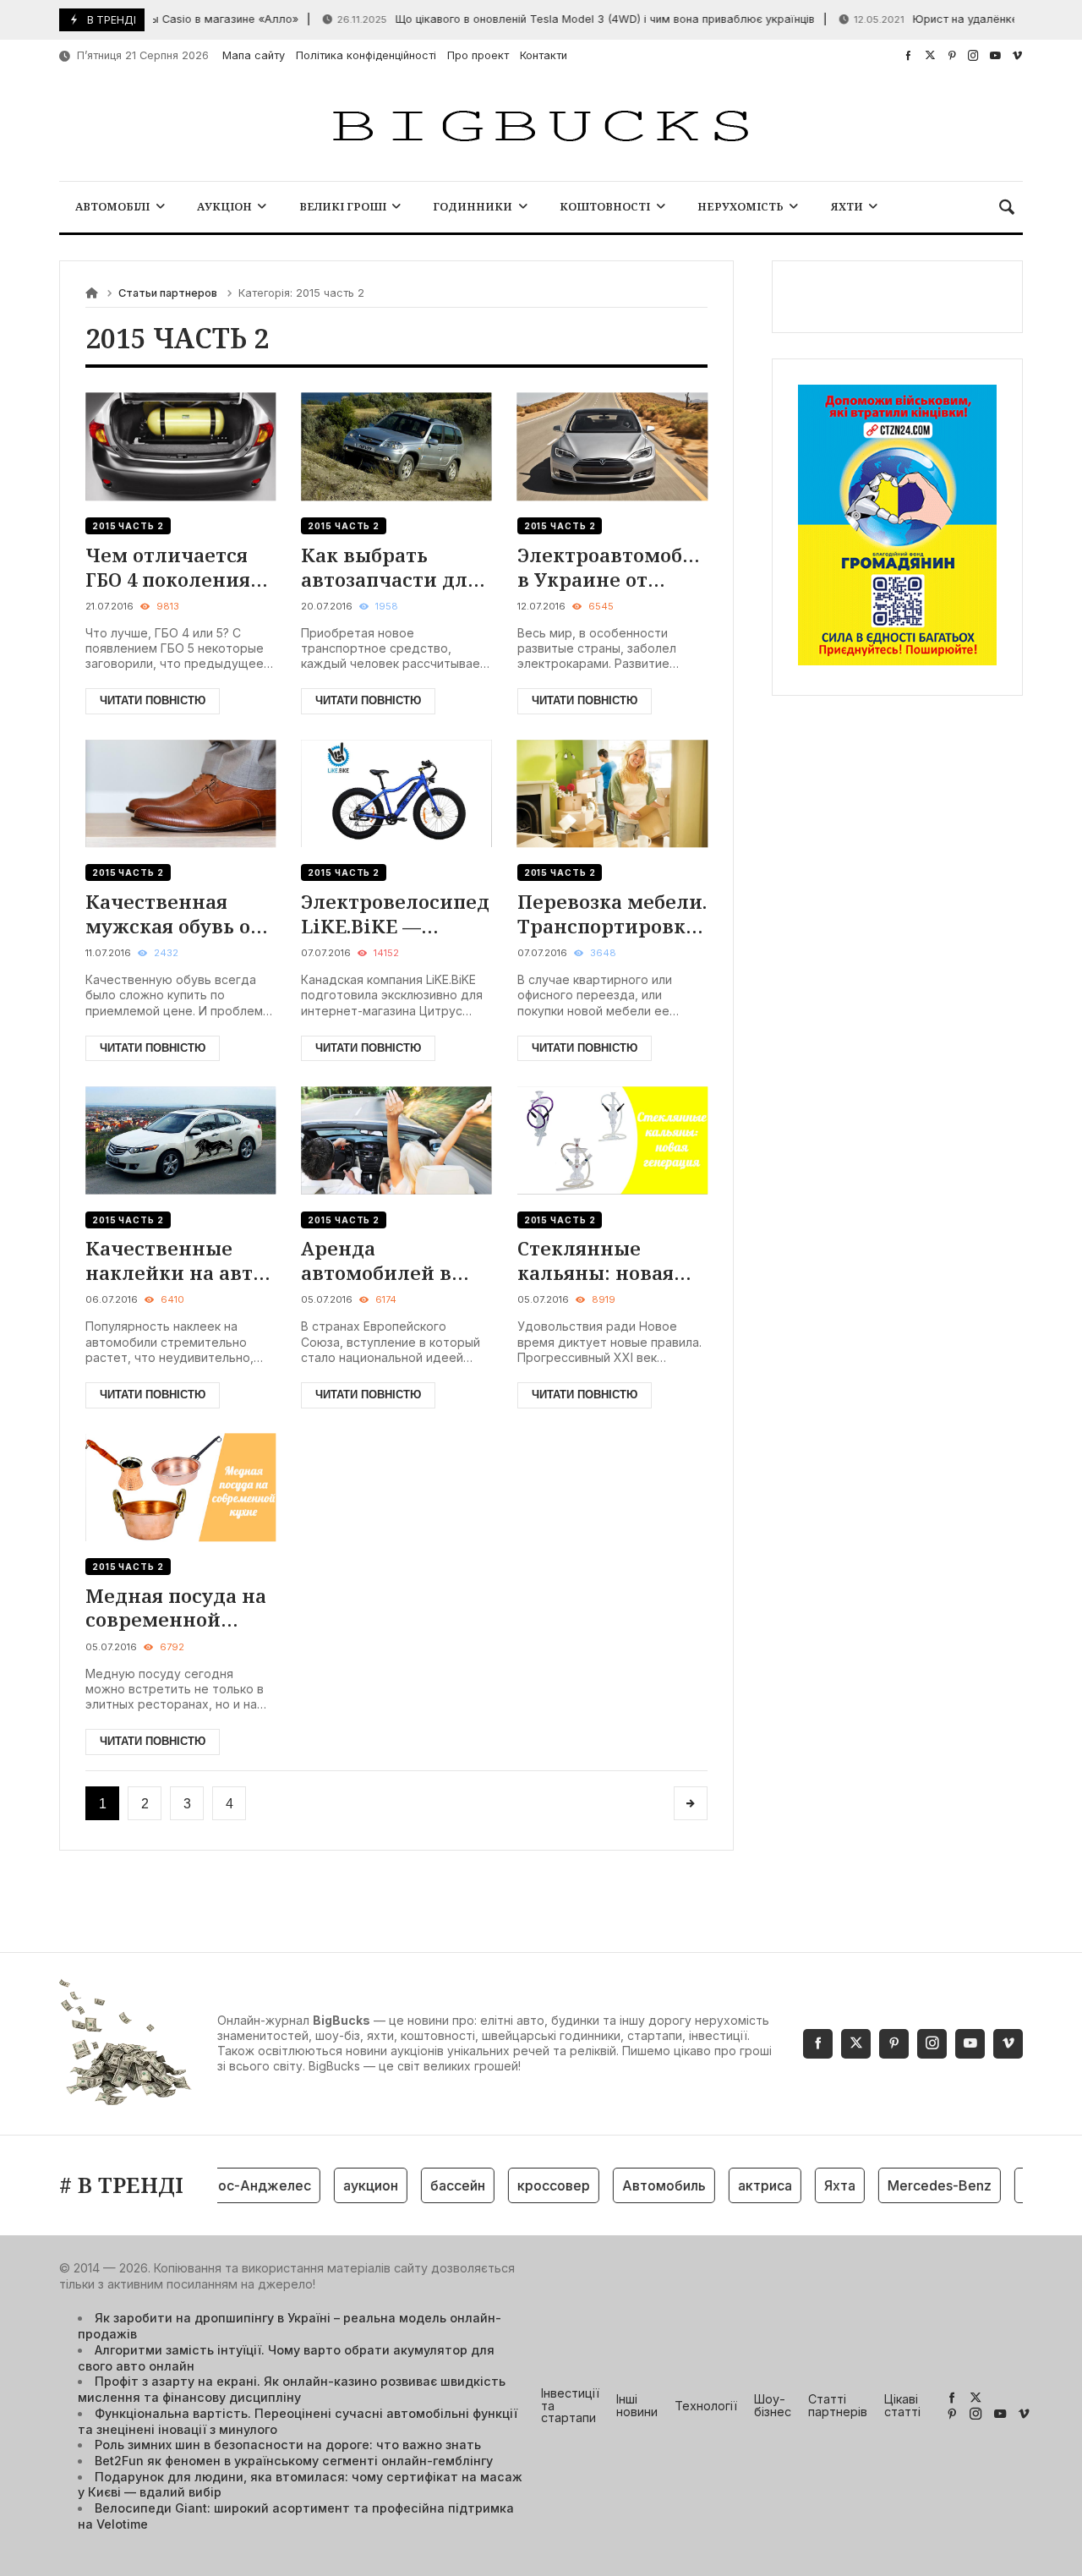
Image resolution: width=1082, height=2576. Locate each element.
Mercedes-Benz (912, 2185)
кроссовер (526, 2185)
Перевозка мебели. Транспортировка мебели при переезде (612, 913)
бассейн (430, 2185)
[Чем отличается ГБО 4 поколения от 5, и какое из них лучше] (180, 447)
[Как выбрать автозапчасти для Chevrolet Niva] (396, 447)
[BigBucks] (541, 127)
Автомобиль (636, 2185)
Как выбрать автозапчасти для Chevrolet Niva (390, 567)
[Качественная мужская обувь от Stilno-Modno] (180, 793)
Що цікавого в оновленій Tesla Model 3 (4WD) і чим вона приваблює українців (543, 19)
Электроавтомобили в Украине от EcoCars (612, 567)
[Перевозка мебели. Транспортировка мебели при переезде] (612, 793)
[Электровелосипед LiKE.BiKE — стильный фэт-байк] (396, 793)
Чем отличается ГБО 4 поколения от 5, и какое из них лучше (168, 567)
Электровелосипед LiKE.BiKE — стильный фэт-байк (395, 913)
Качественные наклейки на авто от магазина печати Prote (175, 1260)
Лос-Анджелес (232, 2185)
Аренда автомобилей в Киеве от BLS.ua (379, 1260)
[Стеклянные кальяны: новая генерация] (612, 1140)
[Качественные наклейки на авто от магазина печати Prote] (180, 1140)
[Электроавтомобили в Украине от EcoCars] (612, 447)
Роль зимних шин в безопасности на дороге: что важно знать (288, 2445)
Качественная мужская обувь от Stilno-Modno (173, 913)
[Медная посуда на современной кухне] (180, 1488)
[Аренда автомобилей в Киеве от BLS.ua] (396, 1140)
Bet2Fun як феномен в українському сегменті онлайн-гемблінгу (294, 2461)
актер (1016, 2185)
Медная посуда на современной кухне (176, 1608)
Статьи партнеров (168, 293)
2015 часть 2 (128, 526)
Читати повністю (153, 700)
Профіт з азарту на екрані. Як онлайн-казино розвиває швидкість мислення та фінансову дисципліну (292, 2389)
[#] (908, 55)
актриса (737, 2185)
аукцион (343, 2185)
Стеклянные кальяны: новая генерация (596, 1260)
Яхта (812, 2185)
